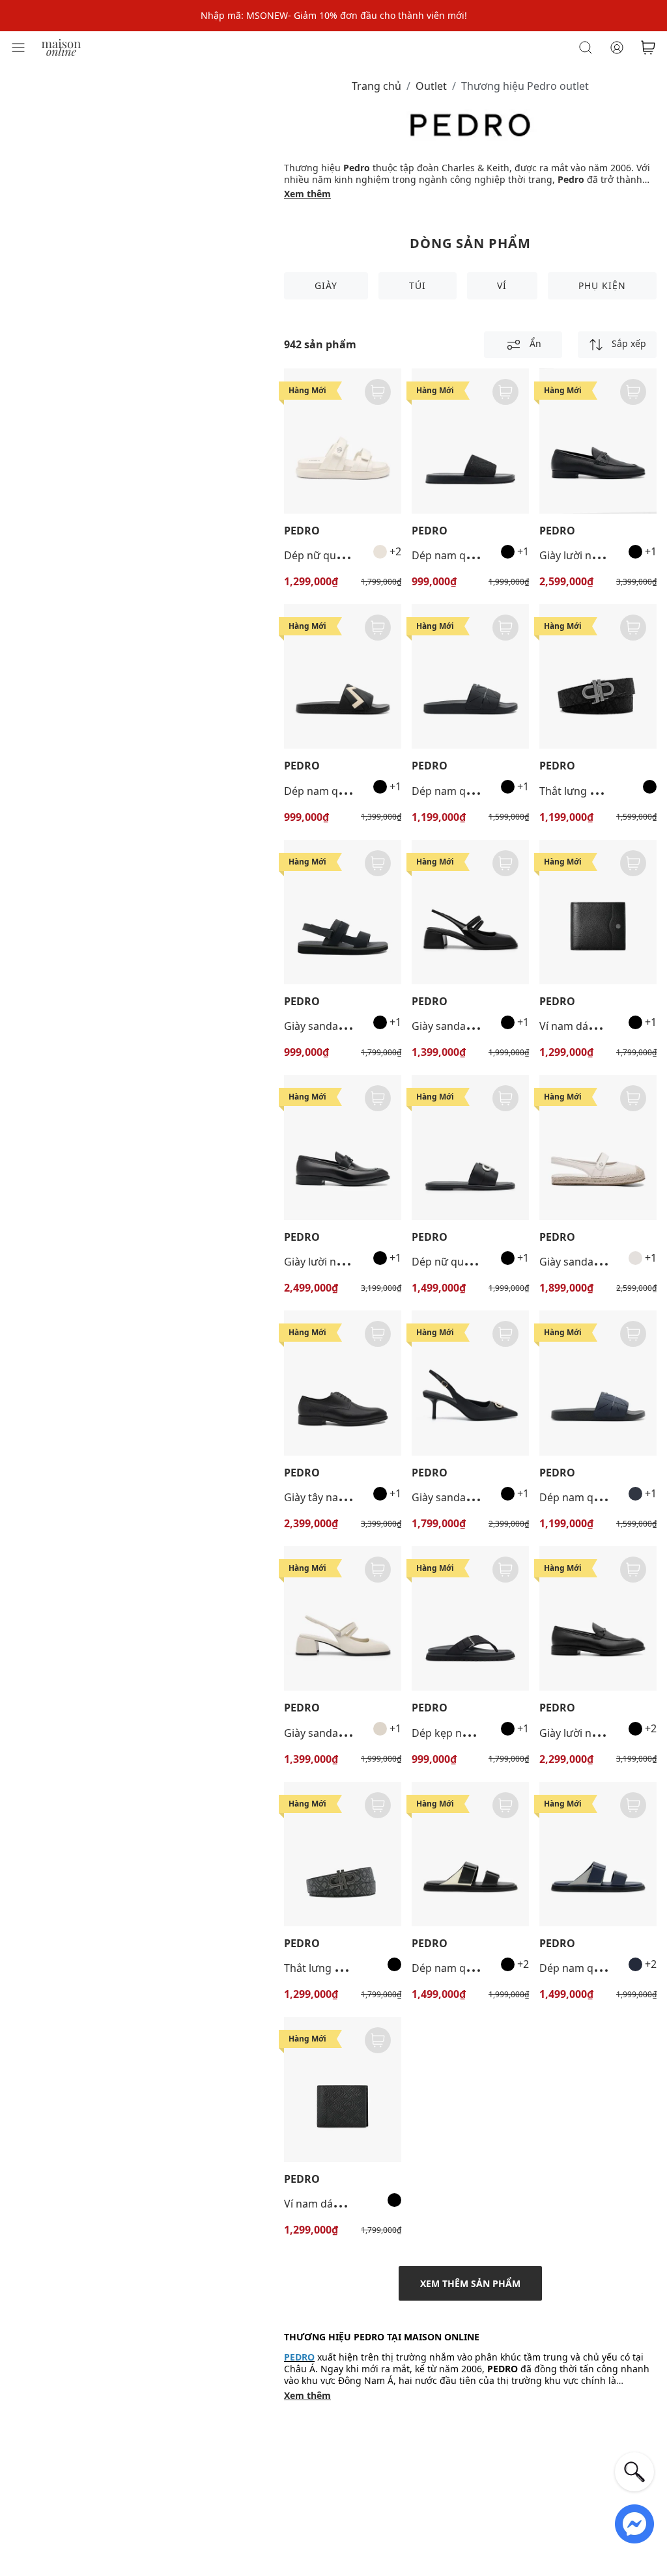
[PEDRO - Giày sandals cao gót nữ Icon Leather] (470, 1383)
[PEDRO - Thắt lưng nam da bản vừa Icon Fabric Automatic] (598, 677)
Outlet (431, 86)
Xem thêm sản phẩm (470, 2283)
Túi (418, 285)
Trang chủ (376, 86)
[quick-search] (634, 2472)
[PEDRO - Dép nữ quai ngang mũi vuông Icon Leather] (470, 1147)
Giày (326, 285)
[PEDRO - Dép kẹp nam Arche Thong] (470, 1619)
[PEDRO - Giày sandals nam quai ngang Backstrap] (343, 912)
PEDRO (302, 531)
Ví (502, 285)
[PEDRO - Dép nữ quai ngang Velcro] (343, 441)
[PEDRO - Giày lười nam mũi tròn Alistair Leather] (598, 441)
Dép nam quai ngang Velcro (480, 1968)
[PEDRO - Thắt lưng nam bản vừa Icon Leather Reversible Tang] (343, 1854)
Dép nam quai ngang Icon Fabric (492, 555)
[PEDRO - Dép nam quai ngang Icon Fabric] (470, 441)
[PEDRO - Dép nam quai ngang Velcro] (470, 1854)
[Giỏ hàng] (648, 48)
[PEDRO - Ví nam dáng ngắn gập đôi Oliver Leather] (598, 912)
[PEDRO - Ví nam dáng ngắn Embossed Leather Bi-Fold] (343, 2089)
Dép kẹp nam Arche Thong (477, 1733)
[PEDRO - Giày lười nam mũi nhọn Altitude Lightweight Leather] (598, 1619)
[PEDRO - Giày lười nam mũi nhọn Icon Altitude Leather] (343, 1147)
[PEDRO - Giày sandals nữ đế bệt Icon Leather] (598, 1147)
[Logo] (61, 47)
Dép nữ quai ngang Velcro (348, 555)
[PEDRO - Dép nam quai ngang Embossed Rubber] (343, 677)
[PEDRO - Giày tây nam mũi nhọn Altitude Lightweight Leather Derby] (343, 1383)
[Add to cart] (378, 392)
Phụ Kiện (602, 285)
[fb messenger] (634, 2523)
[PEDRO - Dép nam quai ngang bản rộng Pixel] (470, 677)
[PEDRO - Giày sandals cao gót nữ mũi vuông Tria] (470, 912)
